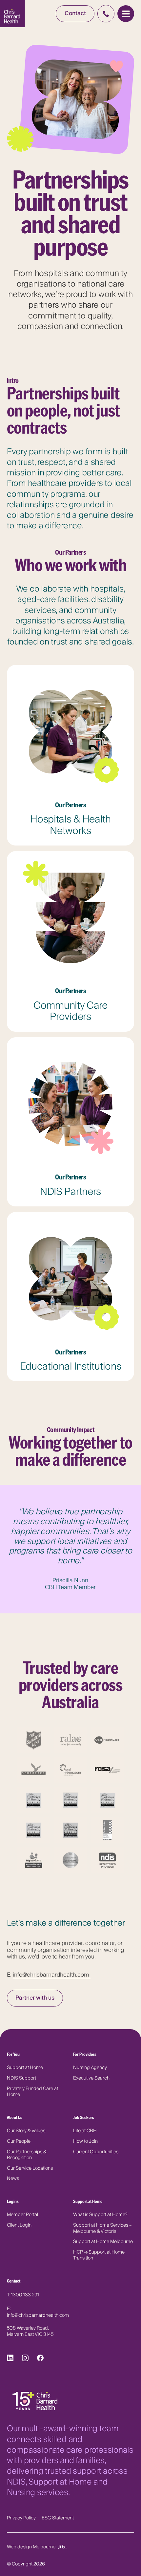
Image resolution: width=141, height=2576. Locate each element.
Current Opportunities (96, 2152)
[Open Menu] (126, 14)
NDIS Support (21, 2078)
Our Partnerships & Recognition (27, 2155)
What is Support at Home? (100, 2215)
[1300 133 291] (106, 13)
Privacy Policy (21, 2518)
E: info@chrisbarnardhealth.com (38, 2312)
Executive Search (91, 2078)
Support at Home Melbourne (103, 2242)
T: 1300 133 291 (23, 2295)
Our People (19, 2141)
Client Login (19, 2225)
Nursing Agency (90, 2068)
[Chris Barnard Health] (13, 14)
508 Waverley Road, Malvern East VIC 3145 (30, 2331)
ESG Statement (58, 2518)
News (13, 2178)
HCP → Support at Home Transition (99, 2255)
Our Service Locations (30, 2168)
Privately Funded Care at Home (32, 2092)
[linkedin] (10, 2360)
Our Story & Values (26, 2131)
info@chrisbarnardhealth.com (52, 1975)
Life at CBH (85, 2131)
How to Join (85, 2141)
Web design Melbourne (31, 2546)
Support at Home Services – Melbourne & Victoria (102, 2228)
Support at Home (25, 2068)
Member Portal (22, 2215)
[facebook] (40, 2360)
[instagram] (25, 2360)
